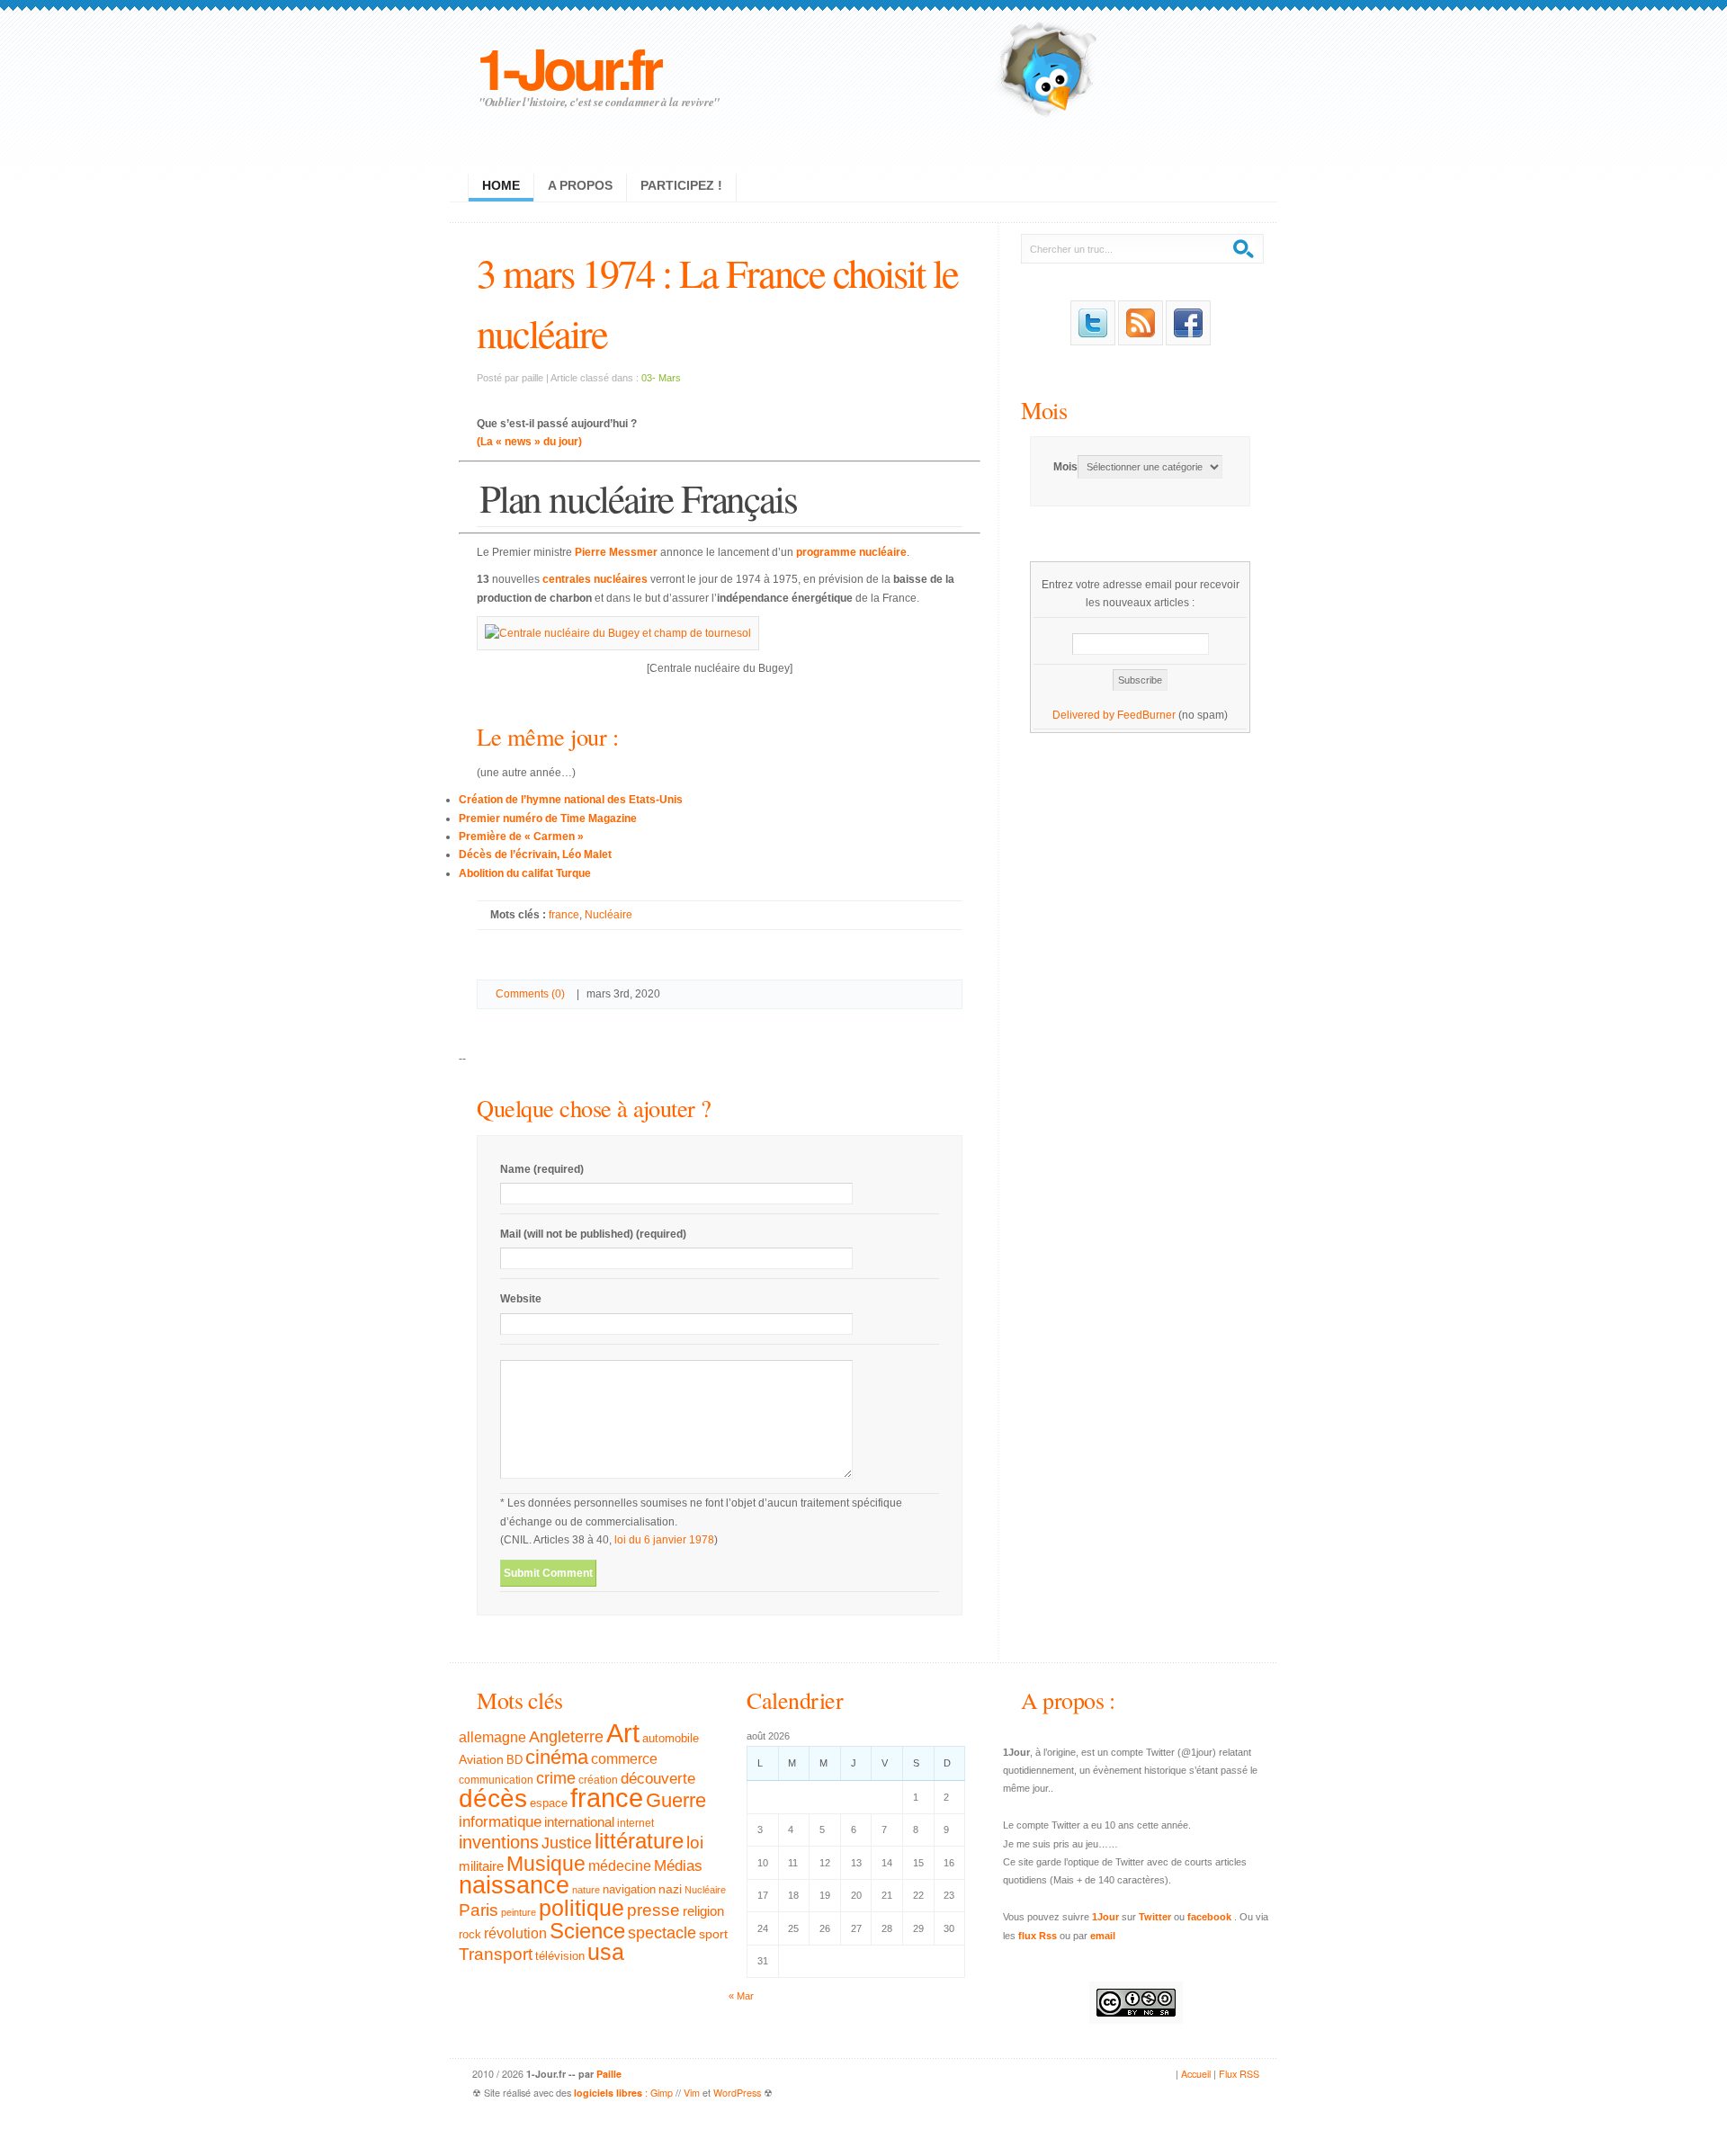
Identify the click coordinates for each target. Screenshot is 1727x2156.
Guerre (676, 1801)
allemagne (492, 1737)
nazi (670, 1889)
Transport (496, 1954)
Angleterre (566, 1737)
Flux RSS (1239, 2074)
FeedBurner (1146, 715)
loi (695, 1843)
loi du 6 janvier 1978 (664, 1540)
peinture (519, 1912)
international (579, 1822)
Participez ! (681, 185)
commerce (624, 1759)
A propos (580, 185)
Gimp (662, 2093)
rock (470, 1934)
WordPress (737, 2093)
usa (606, 1952)
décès (493, 1798)
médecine (620, 1866)
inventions (499, 1842)
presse (653, 1910)
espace (549, 1803)
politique (582, 1908)
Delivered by (1085, 715)
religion (703, 1911)
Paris (479, 1910)
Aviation (481, 1759)
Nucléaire (608, 915)
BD (515, 1760)
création (598, 1780)
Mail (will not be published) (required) (593, 1234)
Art (623, 1733)
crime (556, 1778)
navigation (629, 1890)
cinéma (557, 1757)
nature (586, 1890)
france (564, 915)
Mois (1044, 410)
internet (635, 1823)
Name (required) (542, 1169)
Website (521, 1299)
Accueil (1196, 2074)
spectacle (662, 1933)
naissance (514, 1885)
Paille (609, 2074)
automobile (671, 1739)
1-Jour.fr (568, 67)
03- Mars (661, 378)
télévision (560, 1956)
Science (587, 1931)
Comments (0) (530, 994)
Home (501, 185)
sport (713, 1934)
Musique (546, 1864)
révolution (515, 1933)
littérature (639, 1841)
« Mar (741, 1996)
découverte (658, 1779)
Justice (567, 1843)
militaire (481, 1866)
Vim (692, 2093)
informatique (500, 1822)
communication (496, 1780)
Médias (678, 1865)
